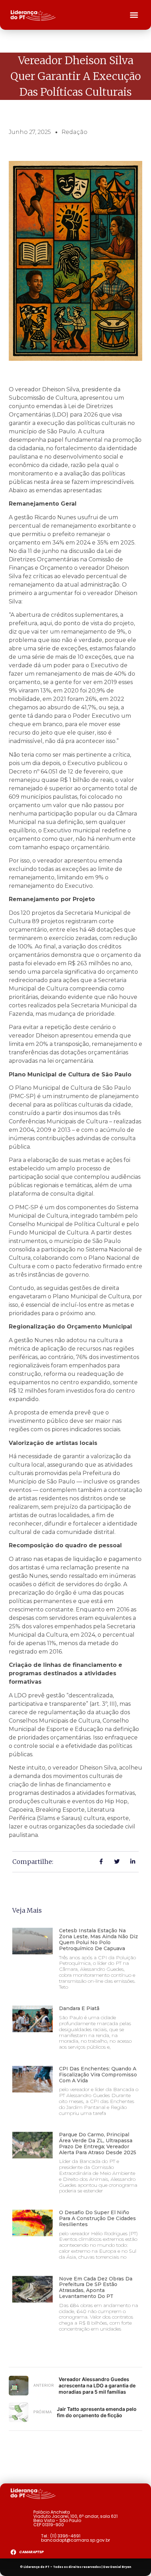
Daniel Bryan (121, 2567)
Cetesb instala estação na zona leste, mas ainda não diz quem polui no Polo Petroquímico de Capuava (99, 1939)
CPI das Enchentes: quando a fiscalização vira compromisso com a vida (98, 2075)
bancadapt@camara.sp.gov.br (75, 2540)
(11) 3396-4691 (65, 2536)
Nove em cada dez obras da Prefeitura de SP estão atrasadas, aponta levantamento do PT (96, 2287)
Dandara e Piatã (79, 2008)
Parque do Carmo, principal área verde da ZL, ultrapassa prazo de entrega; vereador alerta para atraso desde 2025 (98, 2143)
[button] (134, 15)
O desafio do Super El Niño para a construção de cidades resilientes (97, 2218)
